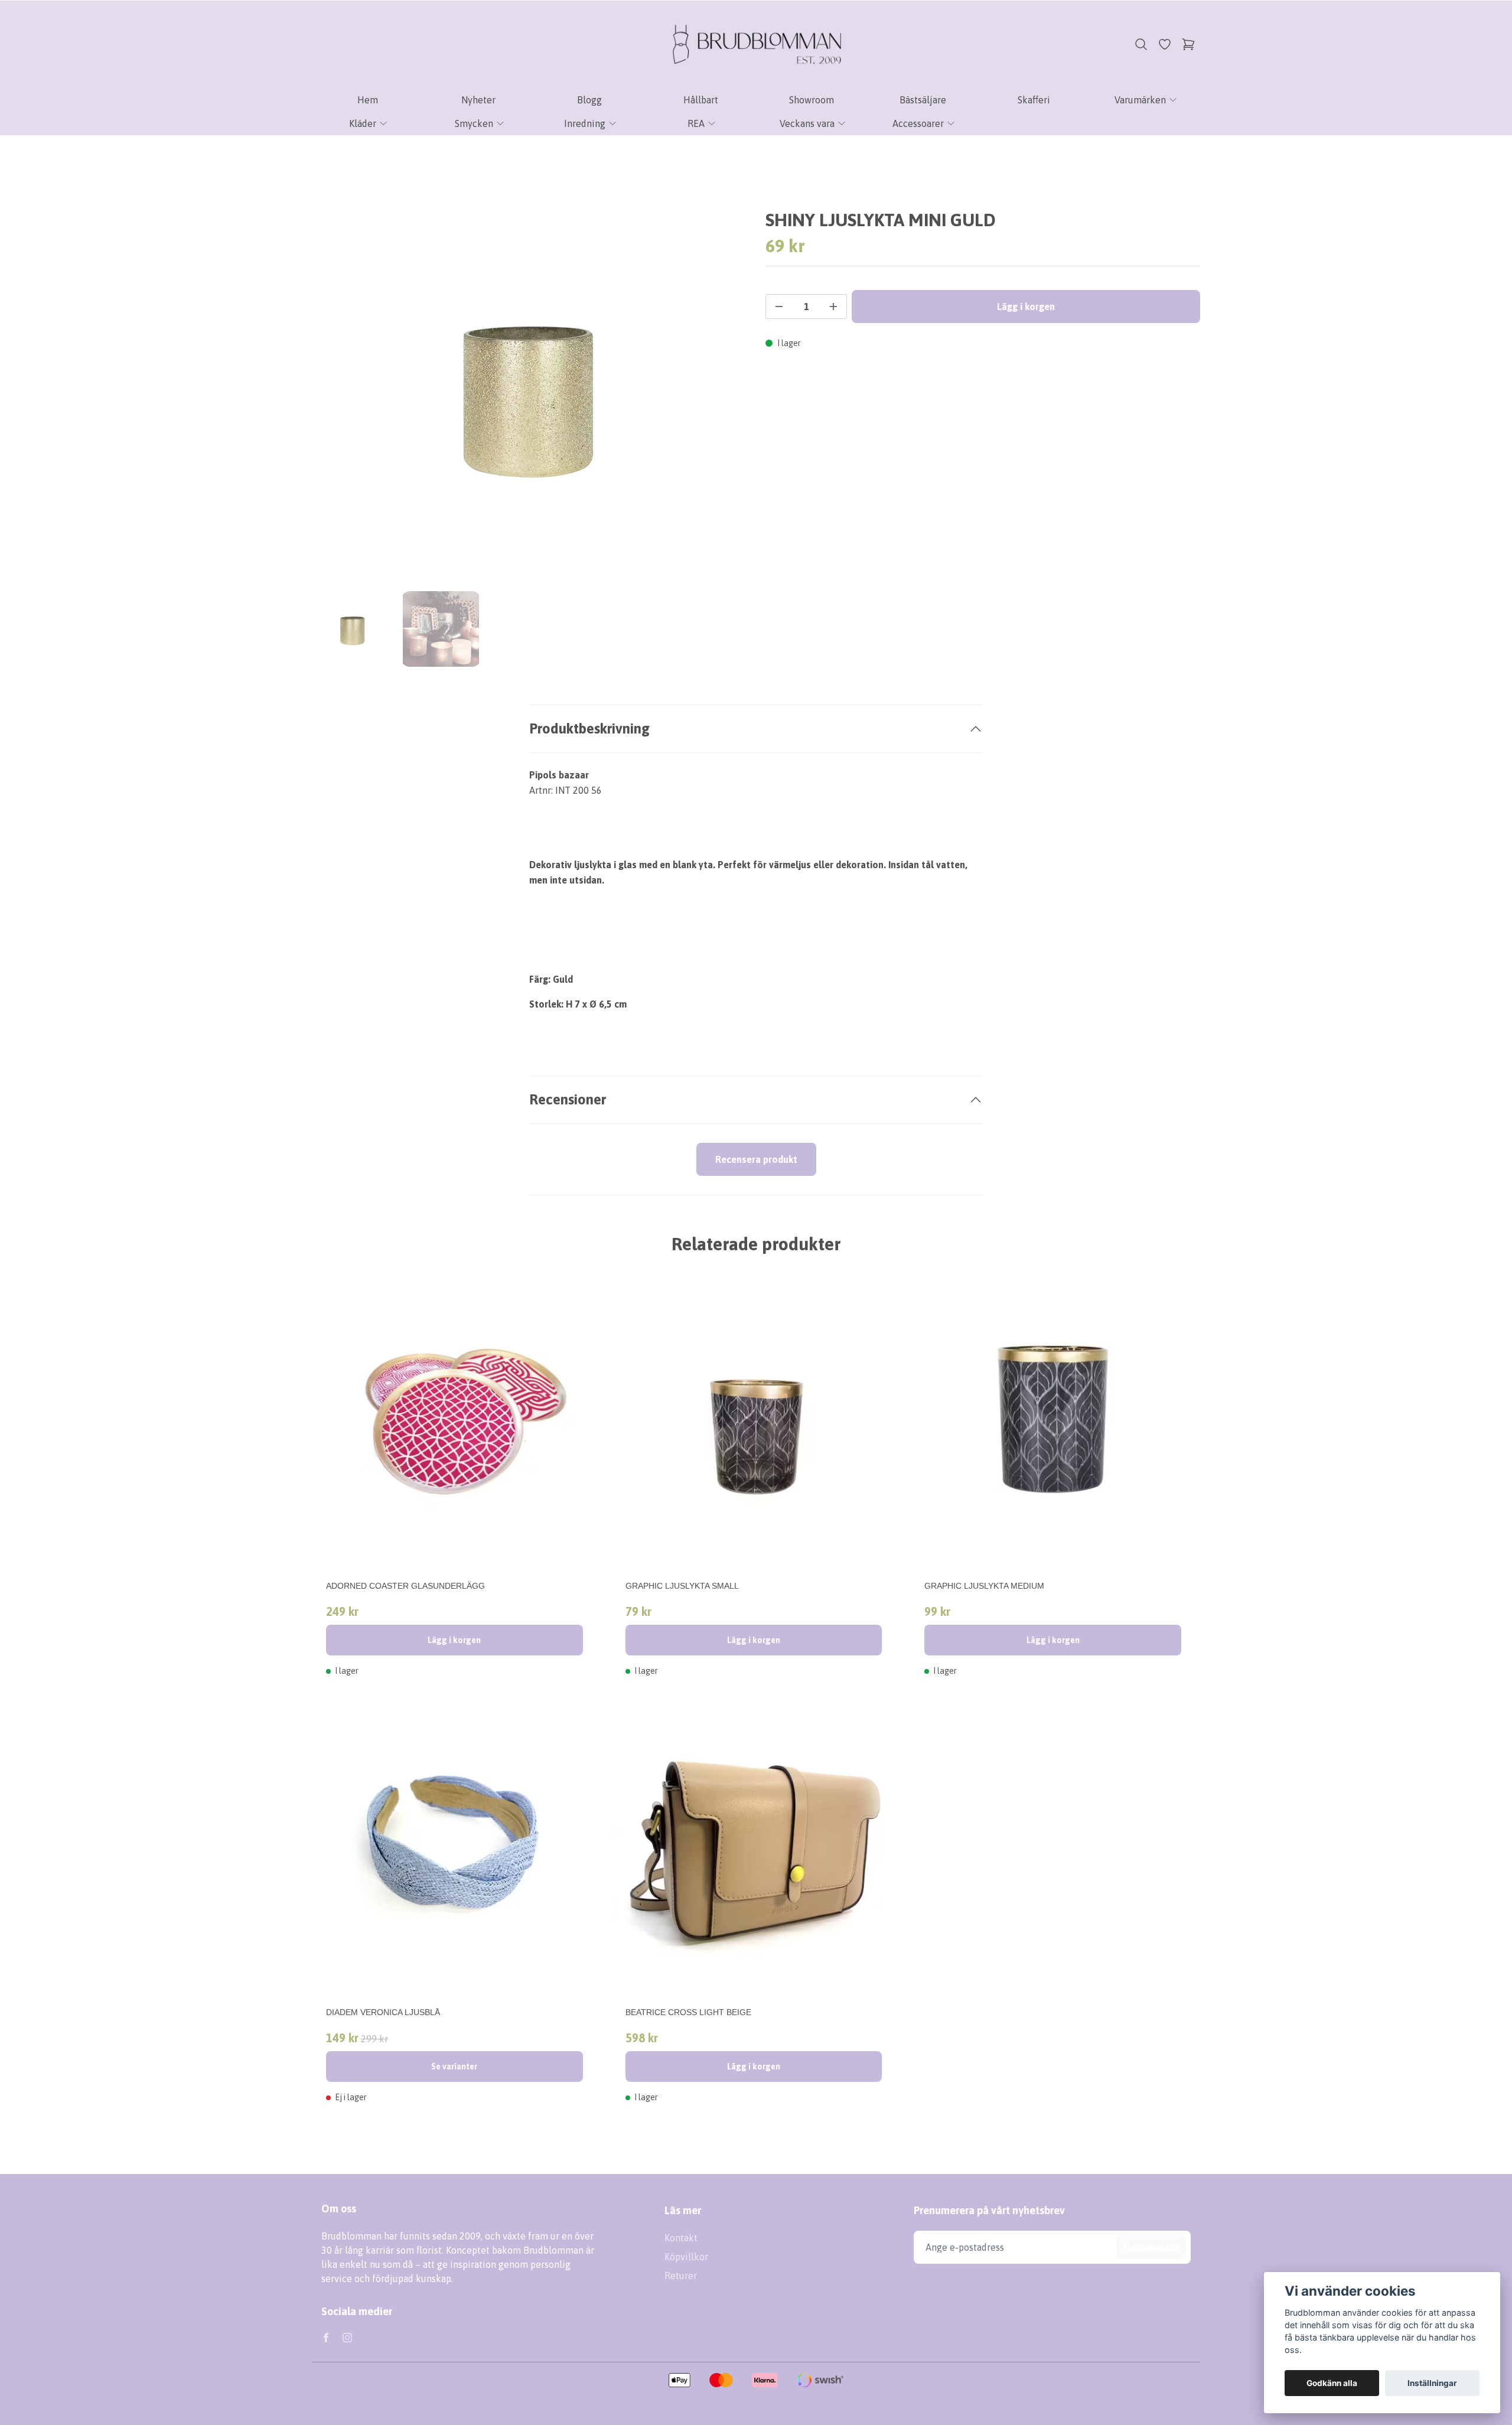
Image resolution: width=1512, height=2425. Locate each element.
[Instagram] (347, 2338)
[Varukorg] (1188, 44)
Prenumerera (1151, 2247)
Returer (681, 2276)
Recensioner (568, 1099)
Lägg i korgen (454, 1640)
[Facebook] (326, 2338)
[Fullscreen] (529, 392)
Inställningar (1432, 2383)
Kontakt (681, 2238)
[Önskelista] (1165, 44)
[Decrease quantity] (779, 307)
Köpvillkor (686, 2257)
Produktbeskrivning (589, 729)
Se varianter (454, 2067)
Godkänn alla (1332, 2383)
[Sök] (1141, 44)
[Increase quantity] (833, 307)
